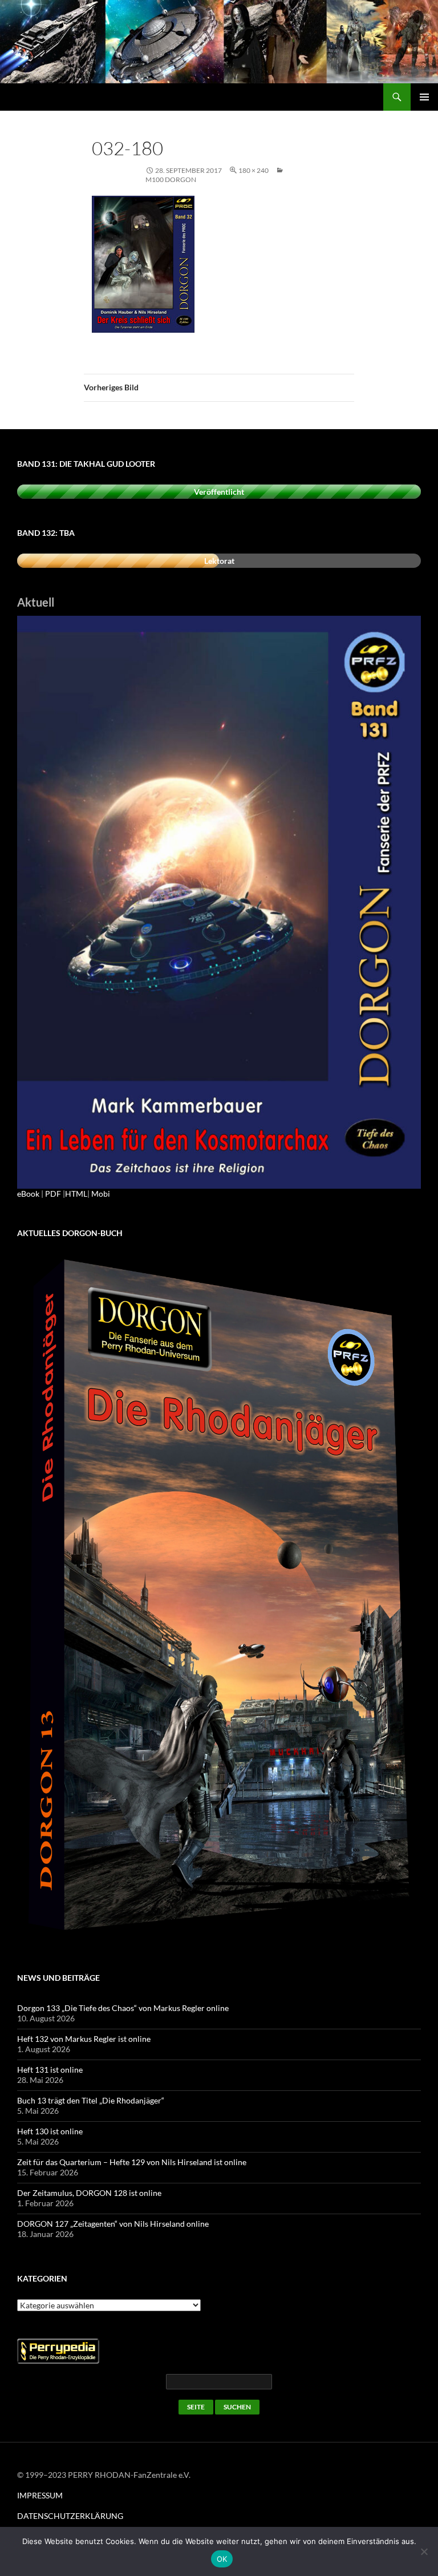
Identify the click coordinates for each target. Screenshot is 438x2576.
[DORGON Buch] (219, 1598)
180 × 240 (254, 170)
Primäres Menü (424, 97)
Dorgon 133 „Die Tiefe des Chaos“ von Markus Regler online (123, 2008)
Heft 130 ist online (50, 2131)
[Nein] (424, 2551)
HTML (76, 1194)
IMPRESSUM (40, 2495)
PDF (53, 1194)
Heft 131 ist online (50, 2070)
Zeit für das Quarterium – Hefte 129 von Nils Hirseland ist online (132, 2162)
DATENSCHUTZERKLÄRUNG (70, 2516)
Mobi (101, 1194)
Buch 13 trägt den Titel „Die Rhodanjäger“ (91, 2100)
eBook (28, 1194)
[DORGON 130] (219, 901)
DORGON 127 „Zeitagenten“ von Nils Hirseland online (113, 2224)
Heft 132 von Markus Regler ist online (84, 2039)
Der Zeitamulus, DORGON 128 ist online (89, 2193)
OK (222, 2559)
